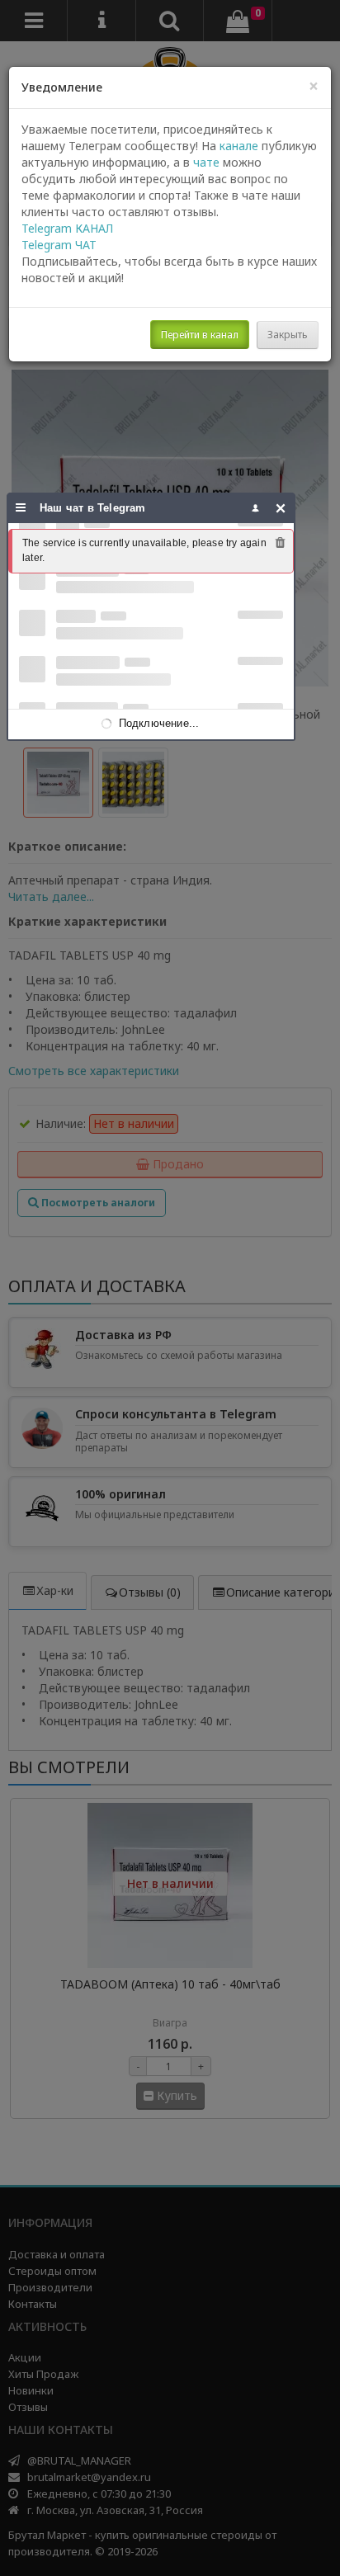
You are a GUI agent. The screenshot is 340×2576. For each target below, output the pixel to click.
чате (206, 162)
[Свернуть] (281, 508)
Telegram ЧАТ (59, 245)
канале (239, 146)
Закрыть (288, 335)
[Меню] (21, 508)
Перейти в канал (200, 335)
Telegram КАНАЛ (67, 228)
